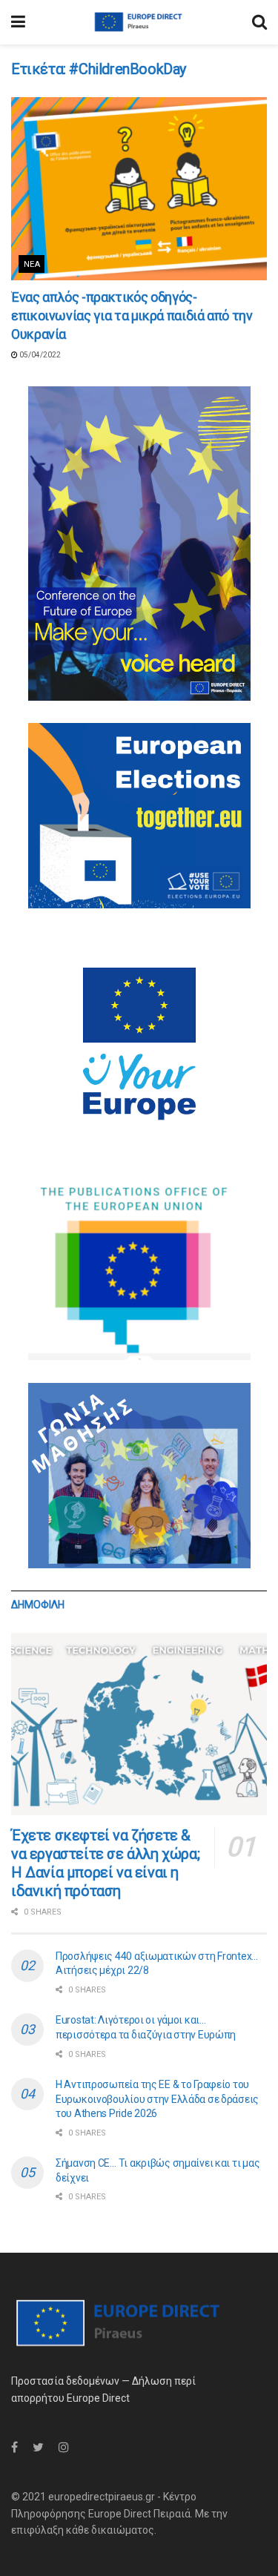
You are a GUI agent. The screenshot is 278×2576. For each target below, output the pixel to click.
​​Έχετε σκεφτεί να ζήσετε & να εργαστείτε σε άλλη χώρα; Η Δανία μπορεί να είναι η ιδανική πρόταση (105, 1863)
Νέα (32, 264)
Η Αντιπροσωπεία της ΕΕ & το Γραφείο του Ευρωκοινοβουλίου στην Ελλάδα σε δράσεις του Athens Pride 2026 (157, 2099)
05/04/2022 (39, 355)
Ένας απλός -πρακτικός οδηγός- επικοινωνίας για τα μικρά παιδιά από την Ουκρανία (132, 316)
